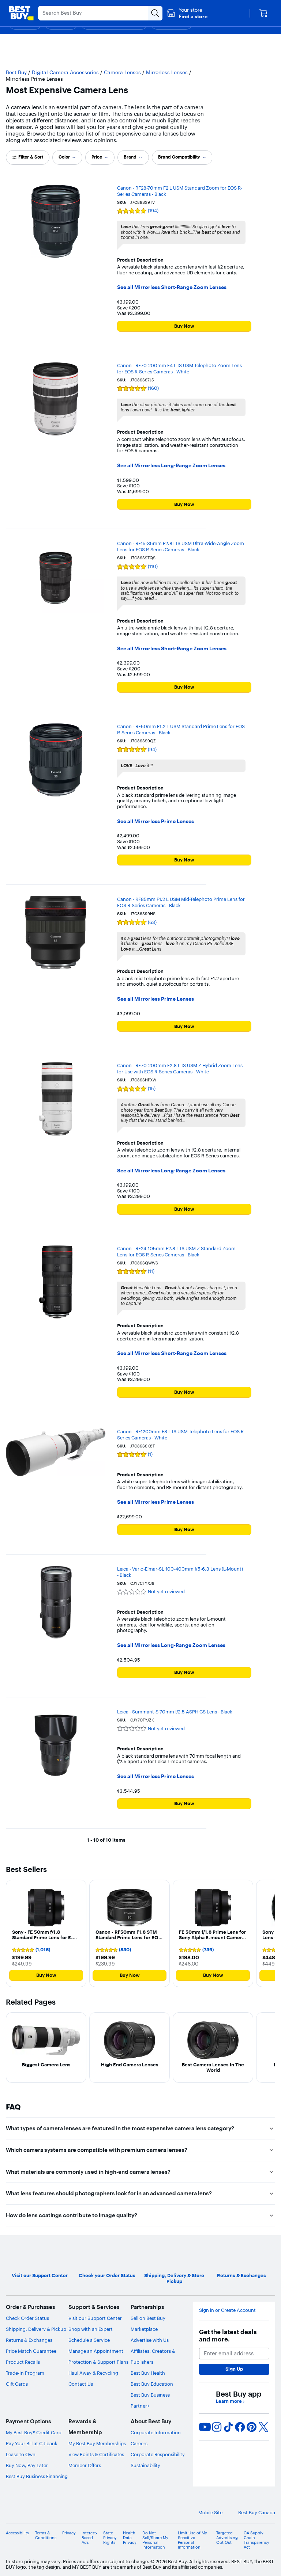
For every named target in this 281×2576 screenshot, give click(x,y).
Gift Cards (17, 2384)
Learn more (230, 2401)
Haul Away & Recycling (93, 2373)
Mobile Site (210, 2513)
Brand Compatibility (179, 157)
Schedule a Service (89, 2340)
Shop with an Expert (91, 2329)
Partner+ (140, 2406)
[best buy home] (21, 13)
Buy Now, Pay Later (27, 2465)
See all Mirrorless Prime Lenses (156, 821)
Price (97, 157)
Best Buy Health (148, 2373)
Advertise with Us (150, 2340)
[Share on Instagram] (217, 2427)
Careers (139, 2443)
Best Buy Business (150, 2395)
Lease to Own (21, 2454)
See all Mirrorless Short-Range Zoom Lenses (172, 287)
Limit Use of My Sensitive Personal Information (192, 2540)
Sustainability (145, 2465)
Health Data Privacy (130, 2538)
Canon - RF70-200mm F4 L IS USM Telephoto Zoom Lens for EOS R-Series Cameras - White (179, 368)
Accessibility (18, 2533)
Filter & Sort (31, 157)
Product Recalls (23, 2362)
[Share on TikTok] (228, 2427)
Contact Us (81, 2384)
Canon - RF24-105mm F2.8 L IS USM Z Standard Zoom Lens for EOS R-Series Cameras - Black (176, 1251)
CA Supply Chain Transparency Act (256, 2540)
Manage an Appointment (96, 2351)
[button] (187, 13)
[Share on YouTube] (205, 2427)
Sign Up (234, 2369)
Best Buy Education (152, 2384)
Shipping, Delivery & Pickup (36, 2329)
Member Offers (85, 2465)
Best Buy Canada (257, 2513)
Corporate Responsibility (158, 2454)
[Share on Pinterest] (252, 2427)
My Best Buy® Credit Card (34, 2432)
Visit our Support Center (95, 2318)
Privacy (69, 2533)
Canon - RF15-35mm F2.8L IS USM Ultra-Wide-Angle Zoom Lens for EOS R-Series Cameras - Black (181, 546)
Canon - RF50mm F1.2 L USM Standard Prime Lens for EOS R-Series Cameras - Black (181, 729)
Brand (130, 157)
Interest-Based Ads (89, 2538)
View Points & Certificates (96, 2454)
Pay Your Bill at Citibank (32, 2443)
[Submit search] (155, 13)
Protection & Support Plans (98, 2362)
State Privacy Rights (110, 2538)
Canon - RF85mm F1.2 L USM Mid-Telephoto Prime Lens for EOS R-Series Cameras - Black (181, 902)
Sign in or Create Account (227, 2310)
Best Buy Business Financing (37, 2476)
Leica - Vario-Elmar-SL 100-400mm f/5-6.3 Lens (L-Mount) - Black (180, 1572)
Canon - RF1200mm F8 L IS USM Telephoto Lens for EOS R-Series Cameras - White (181, 1435)
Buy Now (184, 326)
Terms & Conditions (46, 2535)
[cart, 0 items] (263, 13)
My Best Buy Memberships (97, 2443)
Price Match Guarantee (31, 2351)
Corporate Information (156, 2432)
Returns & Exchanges (29, 2340)
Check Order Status (27, 2318)
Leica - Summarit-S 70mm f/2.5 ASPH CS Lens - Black (175, 1712)
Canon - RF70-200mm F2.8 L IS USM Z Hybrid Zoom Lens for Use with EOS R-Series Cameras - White (180, 1068)
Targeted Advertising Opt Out (227, 2538)
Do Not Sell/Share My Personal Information (155, 2540)
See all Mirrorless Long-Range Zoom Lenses (171, 466)
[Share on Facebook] (240, 2427)
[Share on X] (263, 2427)
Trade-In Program (25, 2373)
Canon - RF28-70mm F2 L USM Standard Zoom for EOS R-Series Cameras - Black (180, 191)
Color (64, 157)
